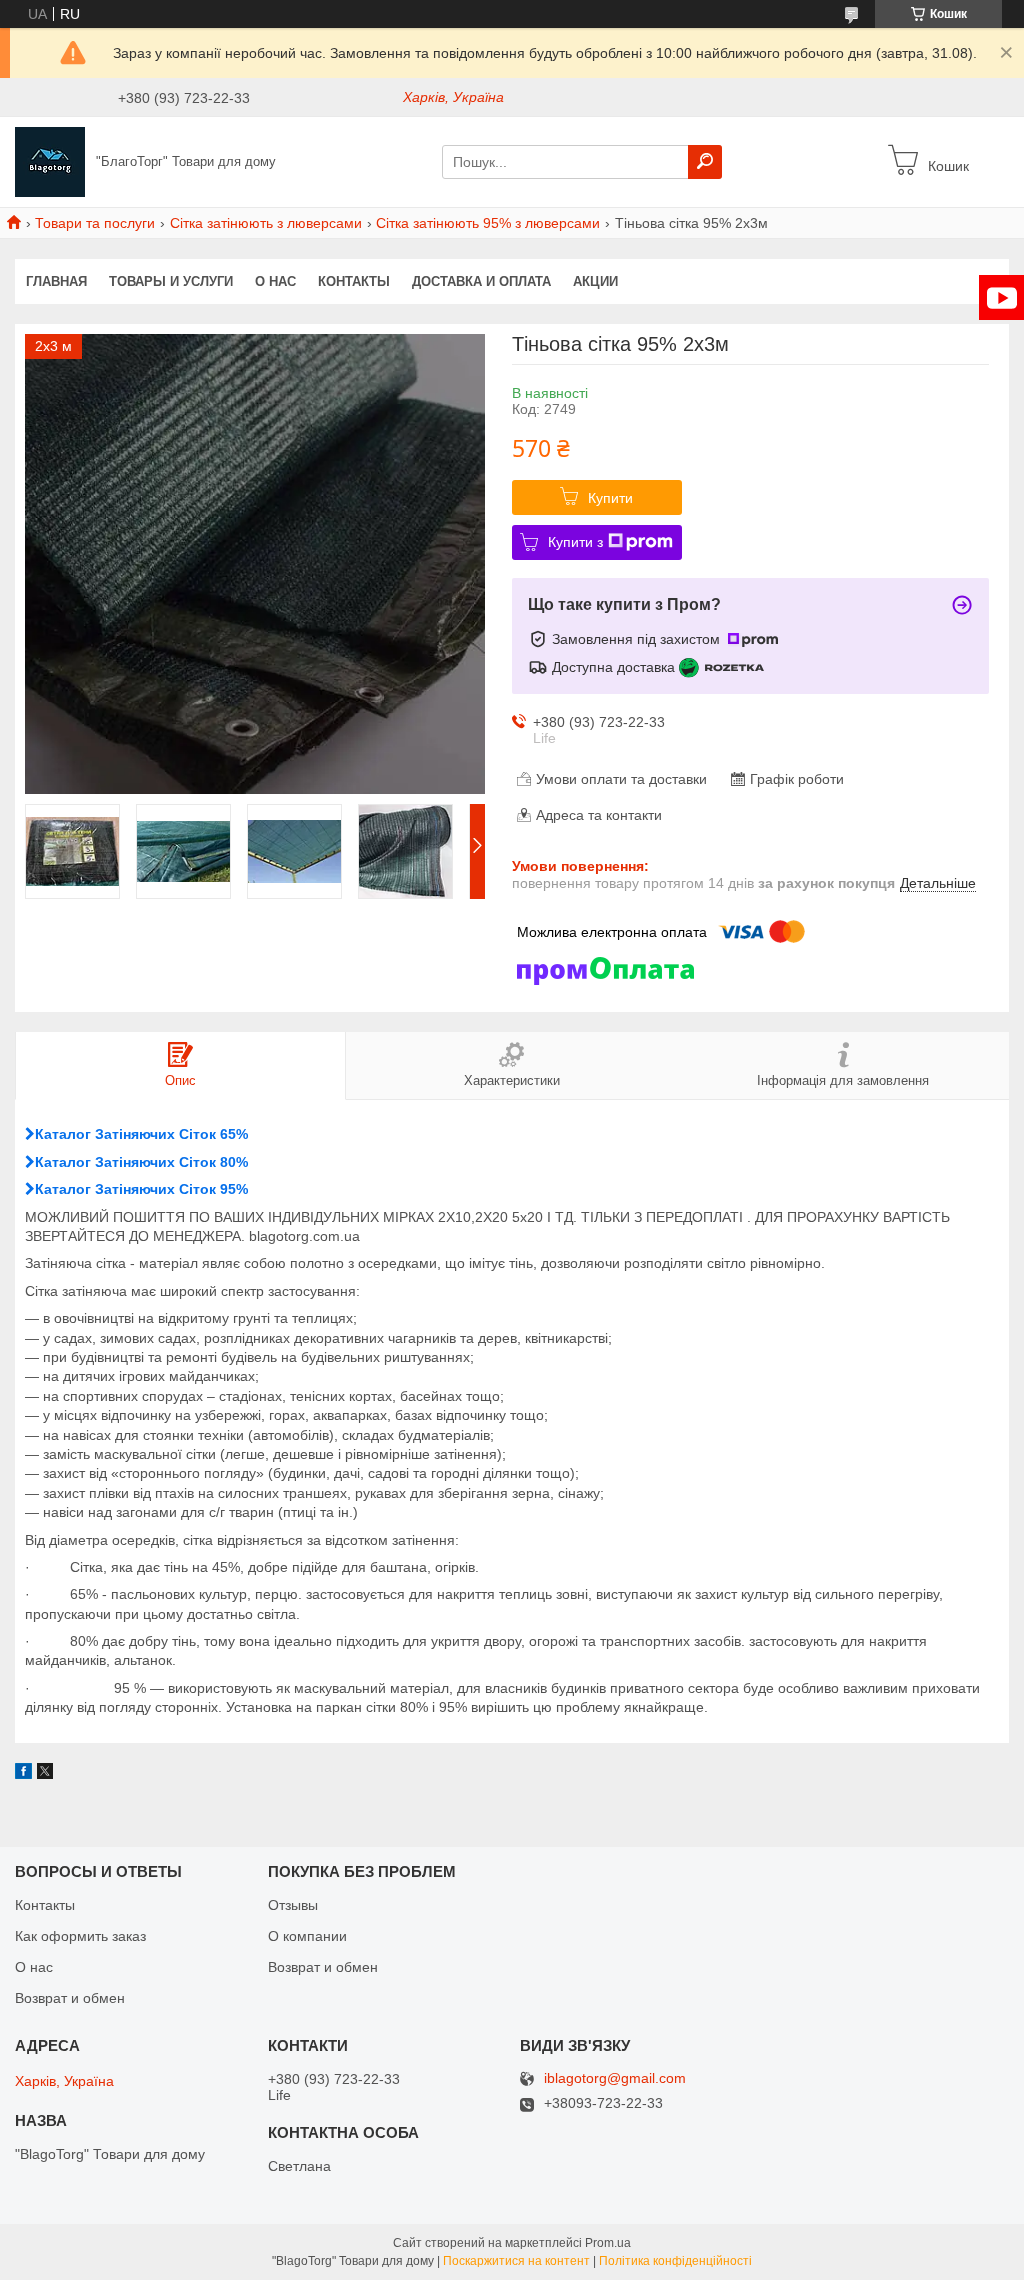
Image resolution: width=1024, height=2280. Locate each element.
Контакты (354, 281)
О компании (307, 1936)
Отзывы (293, 1905)
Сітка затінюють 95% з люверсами (488, 223)
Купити (610, 498)
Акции (595, 281)
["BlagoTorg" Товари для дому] (50, 161)
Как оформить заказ (80, 1936)
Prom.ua (608, 2243)
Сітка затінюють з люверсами (266, 223)
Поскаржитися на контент (516, 2261)
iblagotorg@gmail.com (615, 2078)
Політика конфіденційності (675, 2261)
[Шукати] (705, 162)
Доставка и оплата (481, 281)
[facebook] (23, 1774)
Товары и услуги (171, 281)
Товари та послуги (95, 223)
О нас (275, 281)
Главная (56, 281)
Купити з (575, 542)
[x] (45, 1774)
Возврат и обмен (70, 1998)
